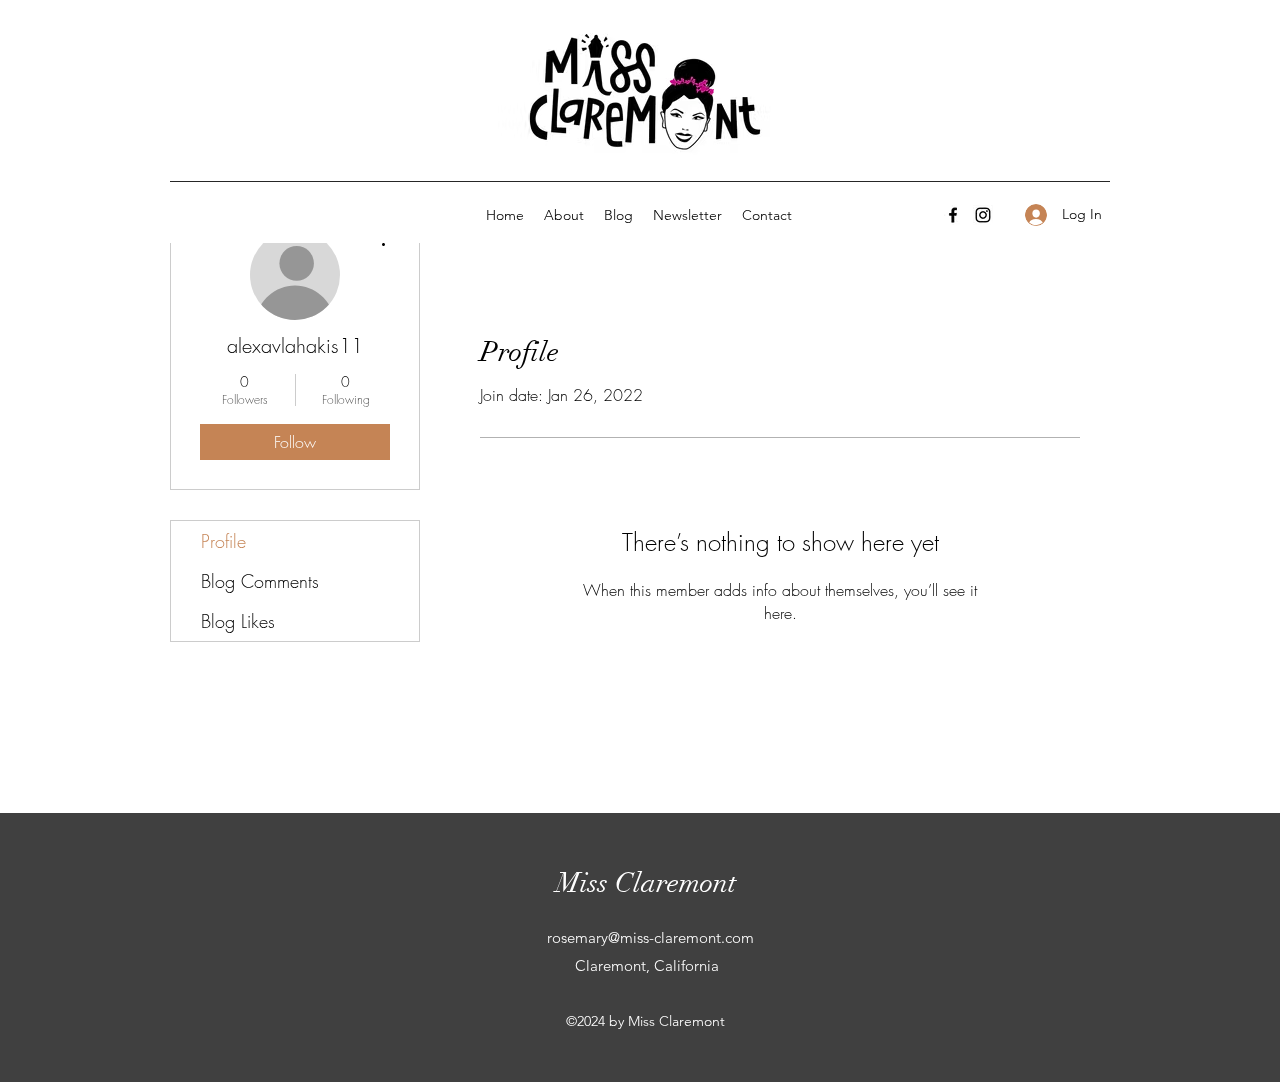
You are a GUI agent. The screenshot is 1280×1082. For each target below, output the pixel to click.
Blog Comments (260, 581)
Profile (223, 541)
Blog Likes (238, 621)
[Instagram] (983, 215)
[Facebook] (953, 215)
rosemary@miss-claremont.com (650, 937)
